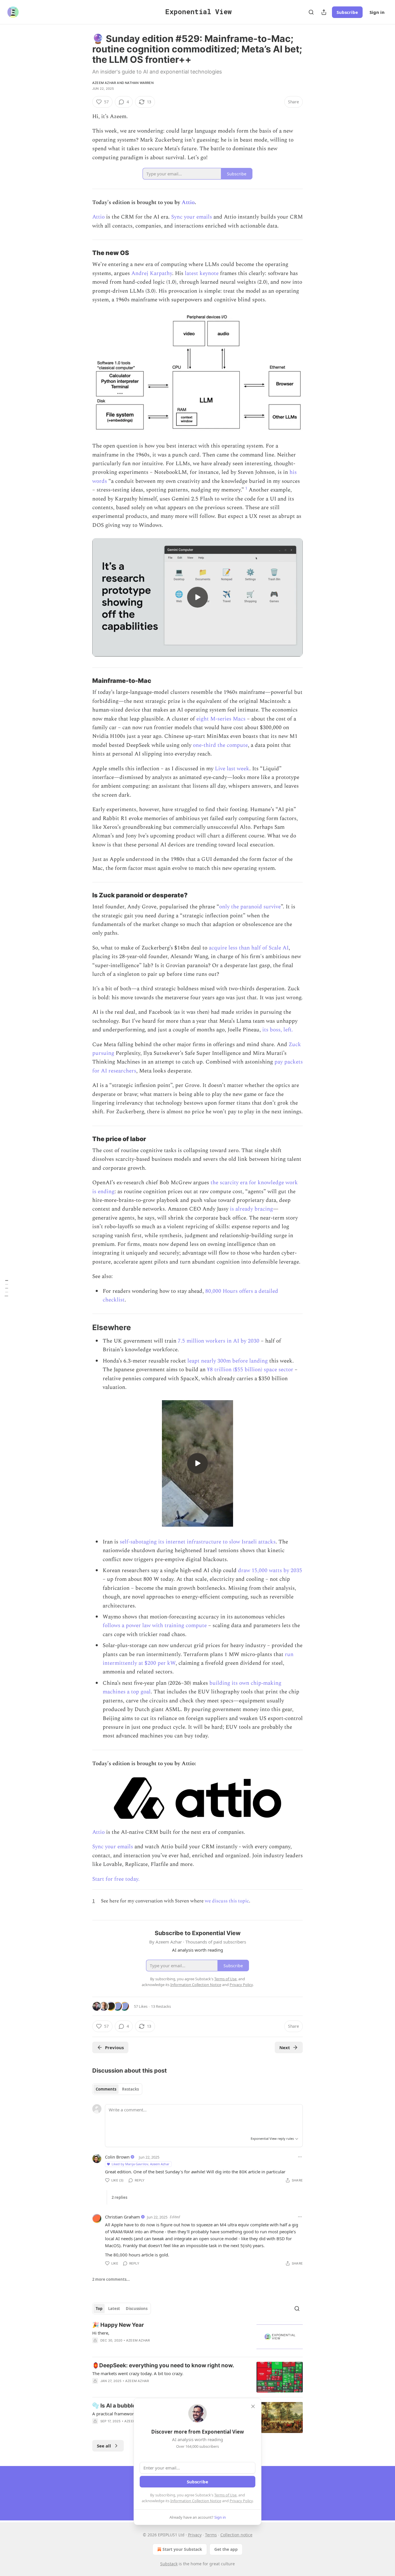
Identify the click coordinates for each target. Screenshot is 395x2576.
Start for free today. (116, 1879)
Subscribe (347, 12)
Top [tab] (99, 2309)
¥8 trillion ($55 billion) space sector (250, 1370)
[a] (197, 597)
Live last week (232, 769)
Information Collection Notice (196, 2501)
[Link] (84, 253)
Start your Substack (182, 2549)
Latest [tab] (114, 2309)
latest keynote (202, 273)
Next (285, 2047)
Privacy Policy (241, 2501)
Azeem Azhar (104, 83)
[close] (253, 2406)
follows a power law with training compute (155, 1626)
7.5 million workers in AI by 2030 (219, 1341)
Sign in (377, 12)
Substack (169, 2564)
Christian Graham (122, 2217)
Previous (114, 2047)
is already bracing (251, 1209)
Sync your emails (191, 217)
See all (104, 2446)
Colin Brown (117, 2157)
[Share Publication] (324, 12)
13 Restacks (161, 2006)
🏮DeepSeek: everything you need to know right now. (163, 2365)
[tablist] (117, 2089)
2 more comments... (111, 2279)
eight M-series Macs (221, 719)
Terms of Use (225, 2495)
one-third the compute (220, 745)
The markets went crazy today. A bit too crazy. (138, 2373)
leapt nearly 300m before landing (228, 1361)
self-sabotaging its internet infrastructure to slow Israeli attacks (198, 1542)
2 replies (119, 2197)
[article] (197, 2337)
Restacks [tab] (130, 2089)
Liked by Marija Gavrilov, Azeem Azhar (141, 2164)
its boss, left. (278, 1030)
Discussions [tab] (137, 2309)
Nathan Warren (139, 83)
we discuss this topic (227, 1901)
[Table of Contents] (6, 1288)
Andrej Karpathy (152, 273)
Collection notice (236, 2535)
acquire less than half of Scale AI (249, 948)
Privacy (195, 2535)
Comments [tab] (106, 2089)
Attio (188, 202)
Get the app (226, 2549)
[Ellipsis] (300, 2157)
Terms (211, 2535)
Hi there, (101, 2333)
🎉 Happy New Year (118, 2325)
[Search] (311, 12)
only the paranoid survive (250, 907)
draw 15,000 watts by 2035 (270, 1571)
